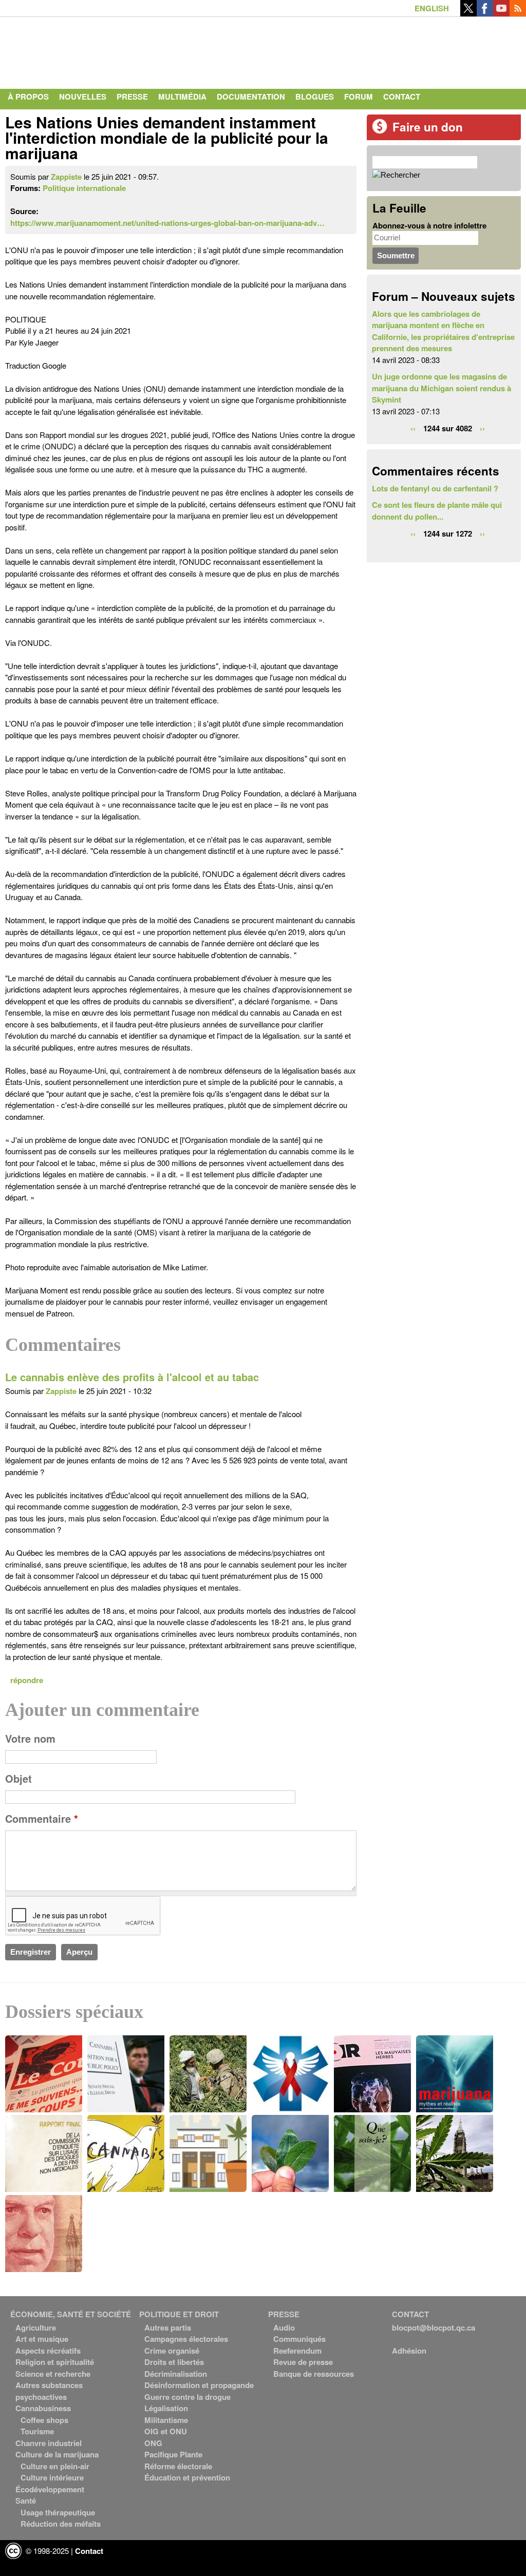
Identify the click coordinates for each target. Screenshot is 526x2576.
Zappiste (66, 177)
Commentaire (42, 1819)
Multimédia (182, 97)
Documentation (251, 97)
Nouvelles (83, 97)
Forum (359, 97)
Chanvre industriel (49, 2443)
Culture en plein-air (55, 2466)
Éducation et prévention (187, 2477)
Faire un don (428, 127)
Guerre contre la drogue (187, 2397)
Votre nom (30, 1739)
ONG (153, 2443)
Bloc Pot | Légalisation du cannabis (100, 50)
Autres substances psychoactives (49, 2391)
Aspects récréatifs (48, 2351)
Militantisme (166, 2420)
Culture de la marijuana (57, 2454)
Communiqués (299, 2339)
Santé (26, 2501)
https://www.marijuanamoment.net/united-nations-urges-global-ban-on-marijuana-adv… (167, 223)
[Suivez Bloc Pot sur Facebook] (485, 13)
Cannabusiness (43, 2408)
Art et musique (42, 2339)
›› (482, 428)
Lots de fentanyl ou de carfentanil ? (435, 488)
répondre (27, 1680)
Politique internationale (84, 188)
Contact (402, 97)
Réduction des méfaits (61, 2524)
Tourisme (37, 2431)
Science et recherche (53, 2374)
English (432, 8)
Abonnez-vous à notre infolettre (429, 225)
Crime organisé (172, 2351)
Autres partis (168, 2327)
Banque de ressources (314, 2374)
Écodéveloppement (50, 2489)
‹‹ (413, 428)
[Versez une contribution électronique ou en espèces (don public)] (380, 131)
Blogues (315, 97)
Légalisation (166, 2408)
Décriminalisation (176, 2374)
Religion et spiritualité (55, 2362)
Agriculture (36, 2327)
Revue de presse (303, 2362)
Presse (132, 97)
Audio (284, 2327)
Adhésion (409, 2351)
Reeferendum (297, 2351)
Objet (18, 1779)
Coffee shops (44, 2420)
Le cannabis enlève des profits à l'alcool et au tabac (132, 1377)
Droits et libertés (174, 2362)
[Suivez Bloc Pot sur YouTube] (501, 13)
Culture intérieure (52, 2477)
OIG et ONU (166, 2431)
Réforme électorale (178, 2466)
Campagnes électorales (186, 2339)
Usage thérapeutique (58, 2512)
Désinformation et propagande (199, 2385)
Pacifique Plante (173, 2454)
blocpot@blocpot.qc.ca (434, 2327)
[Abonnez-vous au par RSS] (518, 13)
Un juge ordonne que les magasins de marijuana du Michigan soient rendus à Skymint (442, 388)
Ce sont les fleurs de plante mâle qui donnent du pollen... (437, 511)
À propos (28, 97)
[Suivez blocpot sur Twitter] (468, 13)
